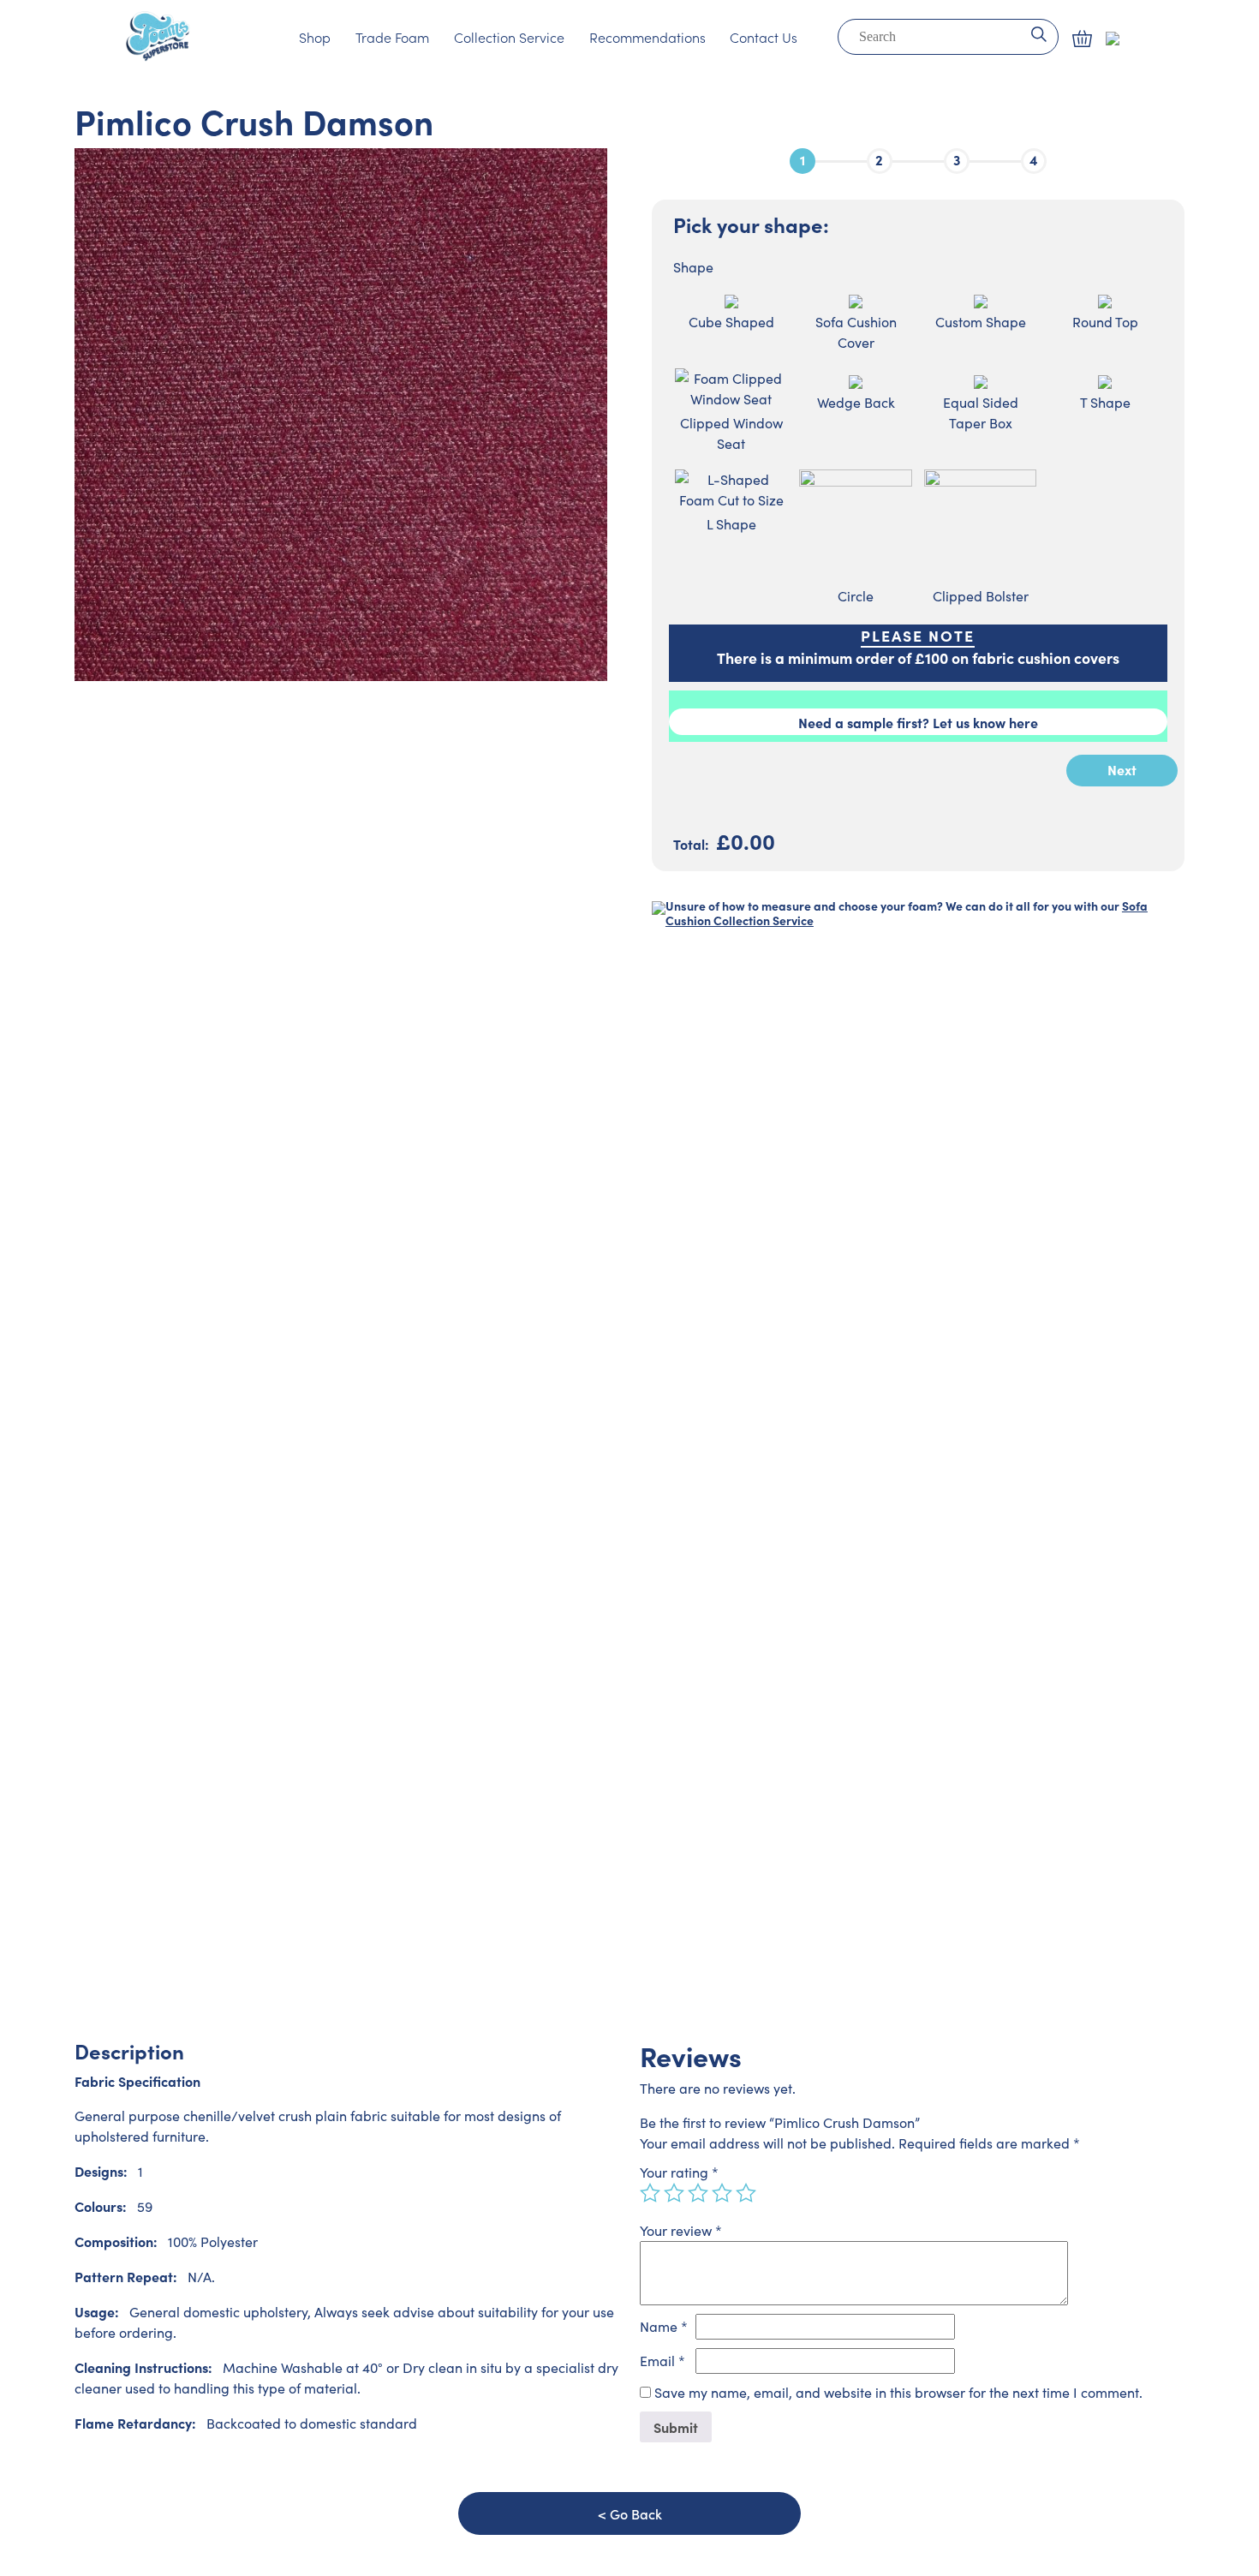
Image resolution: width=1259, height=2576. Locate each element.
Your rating (679, 2172)
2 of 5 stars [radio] (674, 2193)
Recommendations (647, 37)
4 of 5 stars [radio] (722, 2193)
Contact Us (764, 37)
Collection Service (509, 37)
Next (1122, 769)
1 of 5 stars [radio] (650, 2193)
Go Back (636, 2513)
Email (662, 2361)
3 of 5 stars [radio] (698, 2193)
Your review (681, 2230)
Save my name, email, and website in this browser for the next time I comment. (898, 2392)
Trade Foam (392, 37)
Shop (315, 37)
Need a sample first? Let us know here (918, 722)
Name (664, 2326)
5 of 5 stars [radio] (746, 2193)
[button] (1082, 39)
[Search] (1038, 33)
